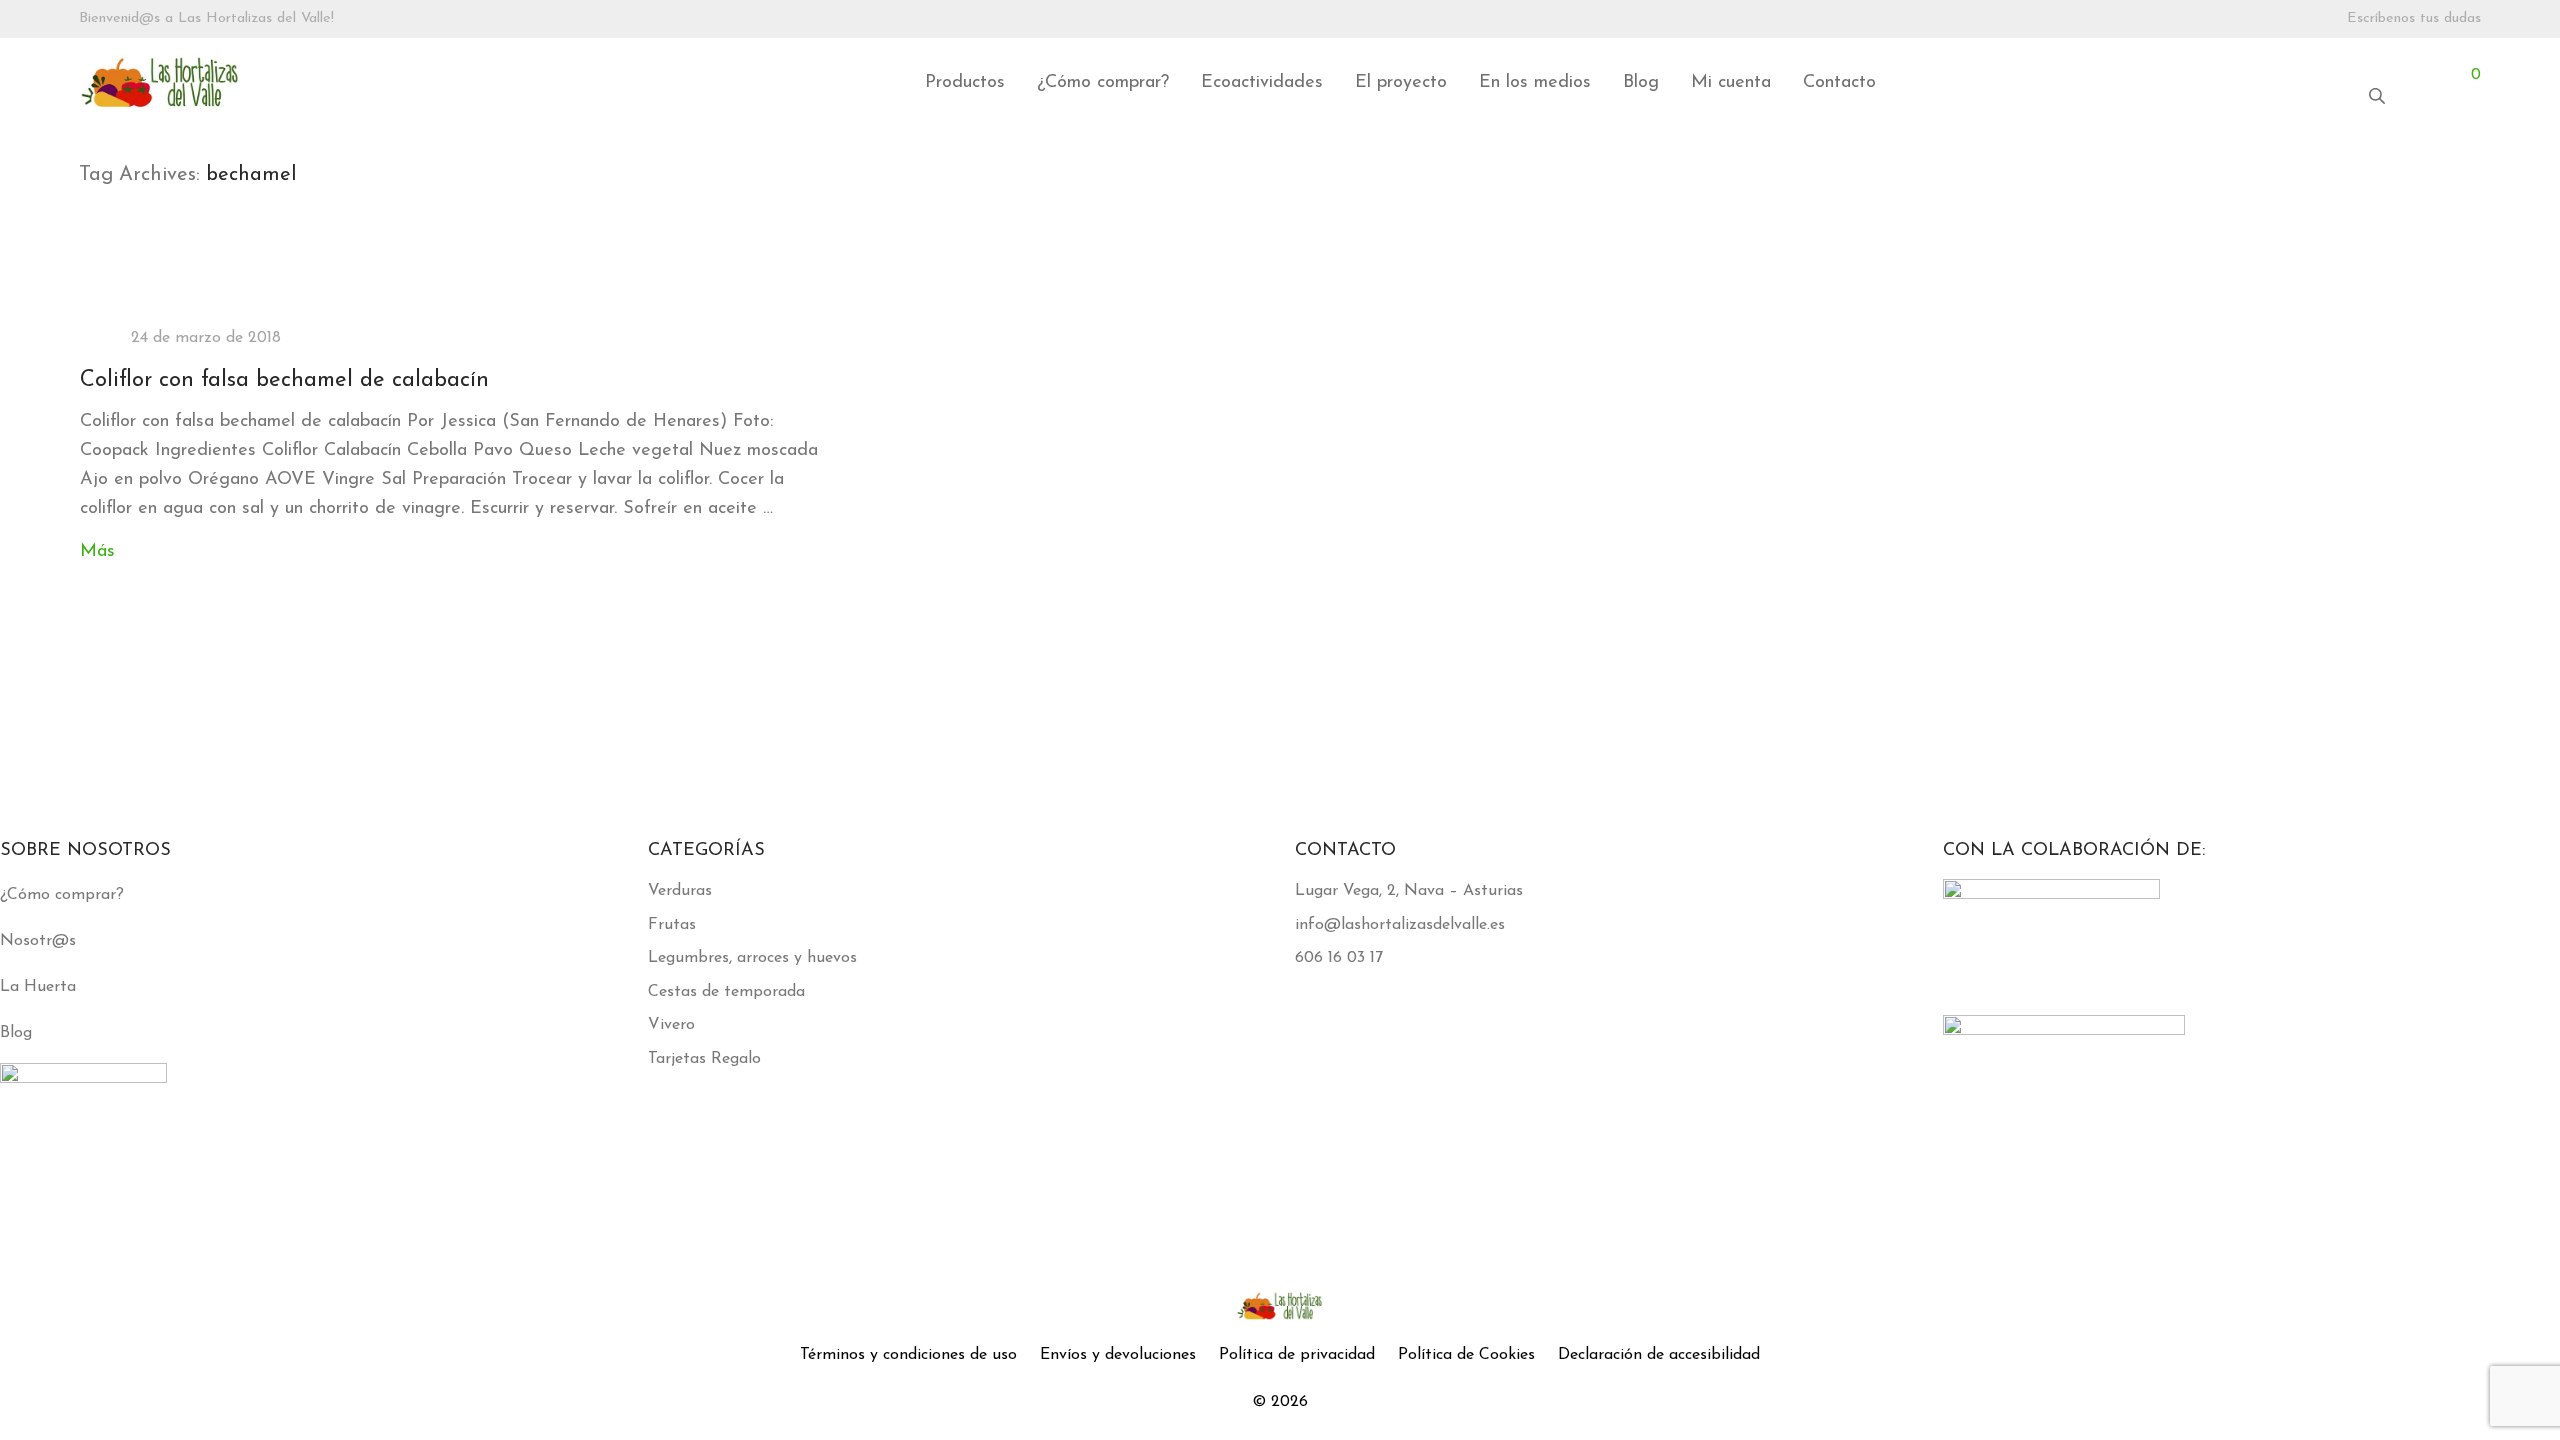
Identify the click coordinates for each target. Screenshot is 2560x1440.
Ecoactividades (1262, 83)
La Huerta (38, 987)
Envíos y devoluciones (1118, 1355)
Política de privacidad (1297, 1355)
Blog (1641, 83)
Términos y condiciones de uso (908, 1355)
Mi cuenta (1731, 83)
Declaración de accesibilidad (1659, 1355)
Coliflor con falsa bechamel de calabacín (284, 380)
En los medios (1535, 83)
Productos (965, 83)
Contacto (1839, 83)
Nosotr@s (38, 941)
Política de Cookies (1466, 1355)
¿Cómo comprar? (1103, 83)
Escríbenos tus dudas (2414, 19)
